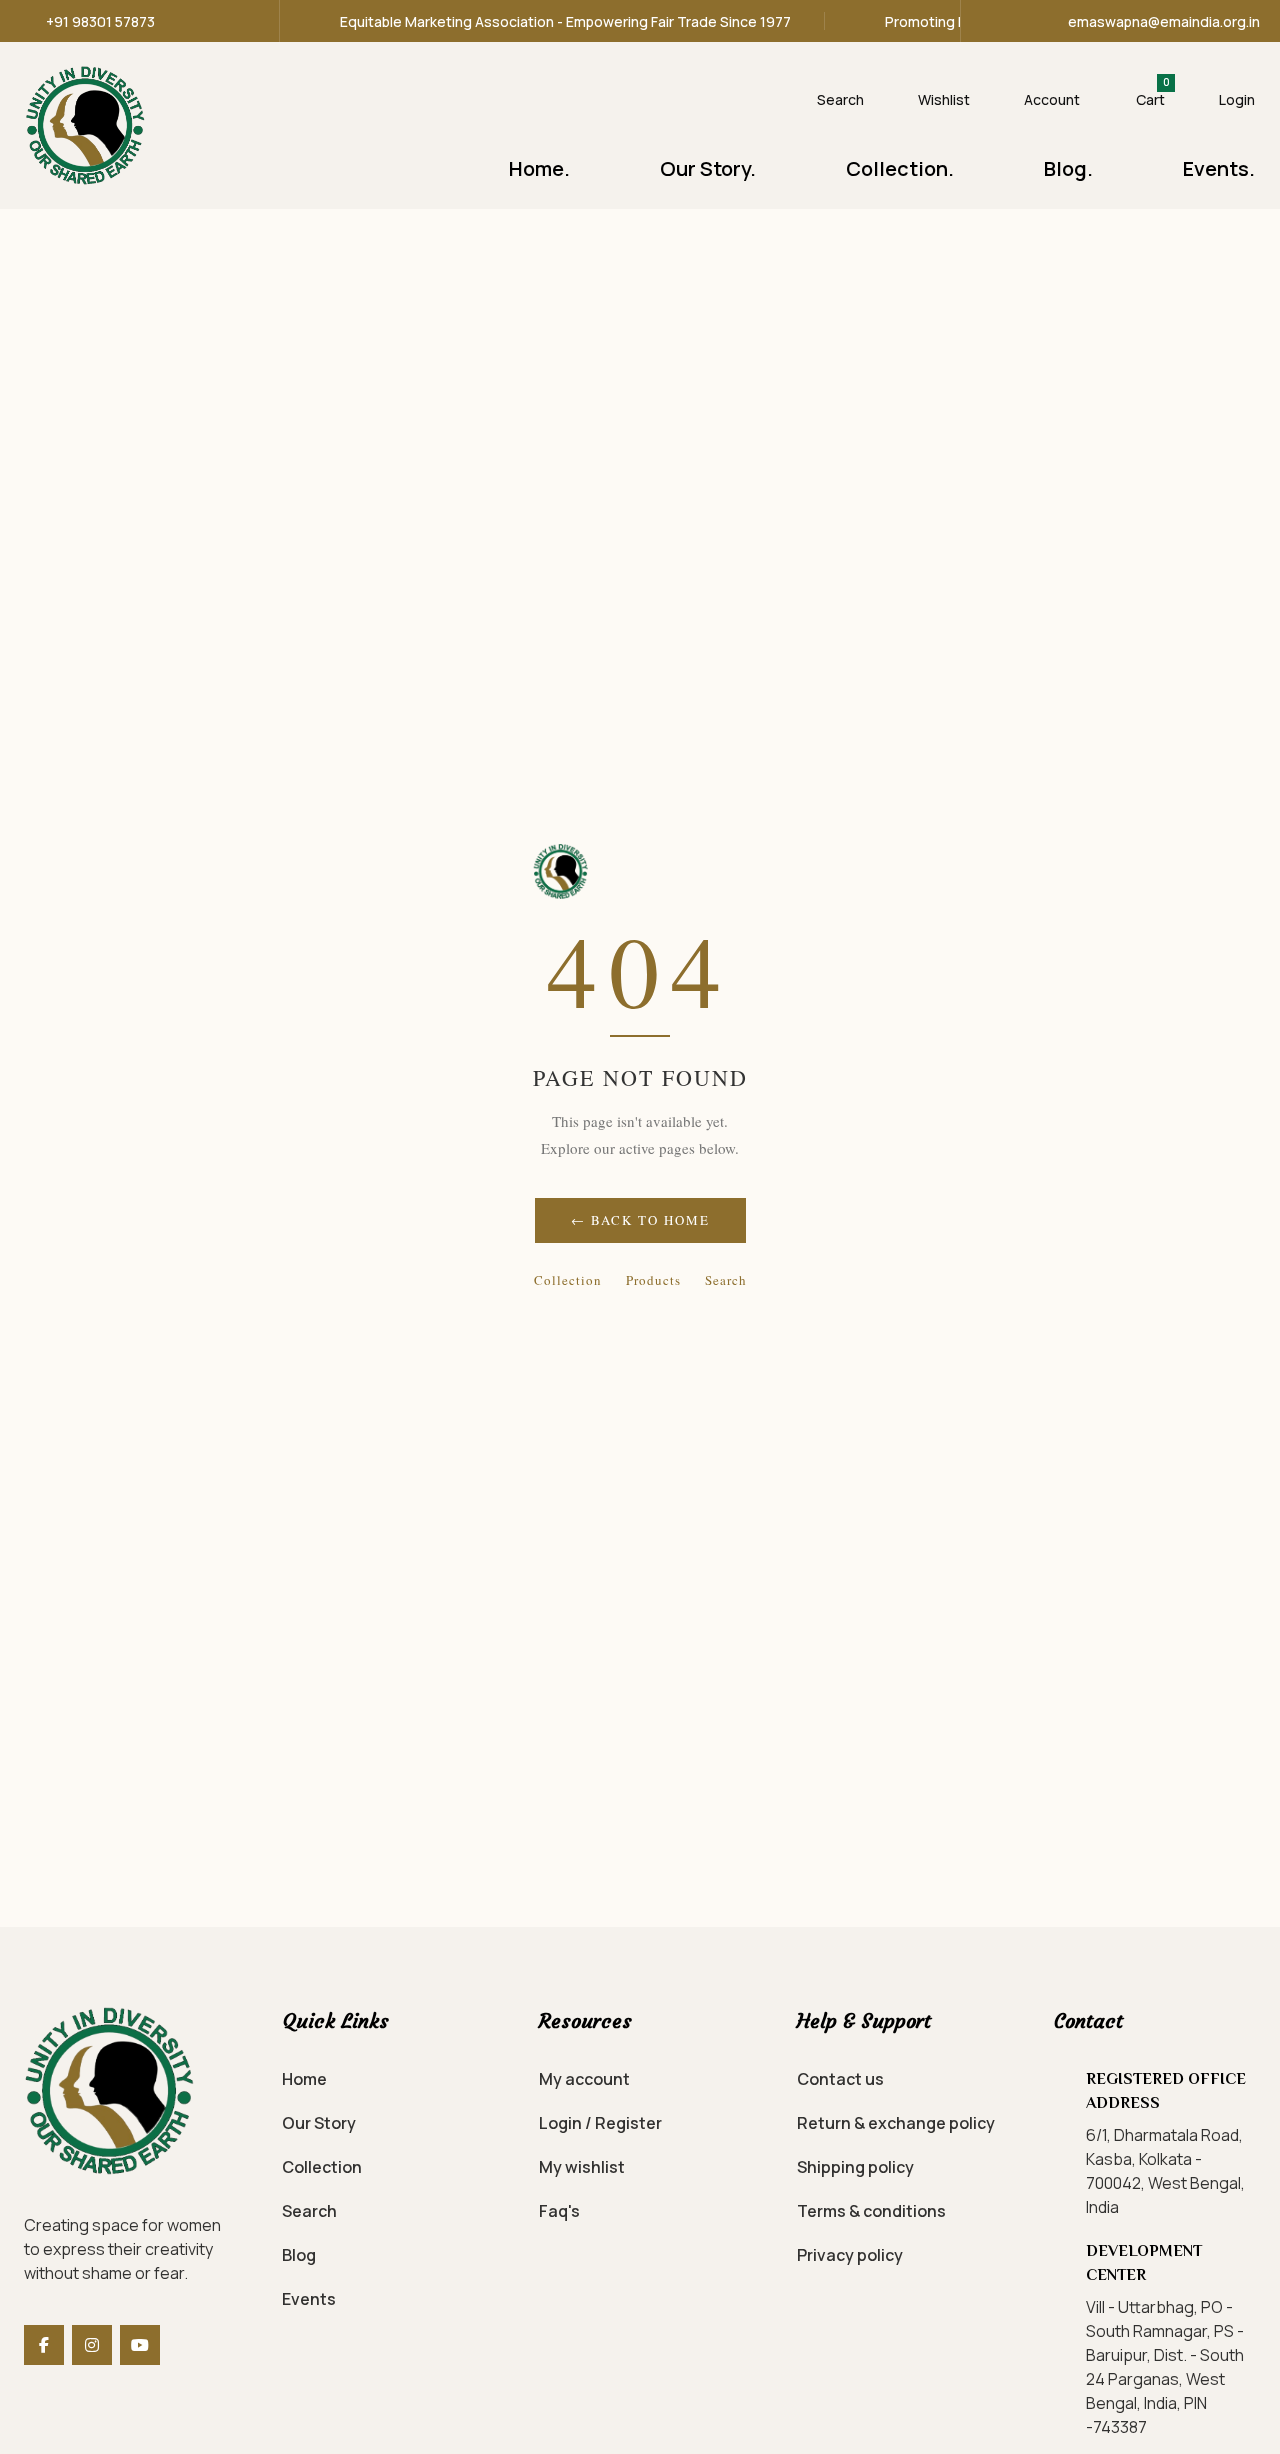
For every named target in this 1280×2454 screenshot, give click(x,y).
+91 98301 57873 (100, 21)
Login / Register (600, 2123)
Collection (568, 1280)
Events (309, 2299)
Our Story (319, 2123)
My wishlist (582, 2167)
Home (304, 2079)
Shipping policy (855, 2167)
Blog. (1068, 168)
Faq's (559, 2211)
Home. (539, 168)
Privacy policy (850, 2255)
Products (653, 1280)
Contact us (840, 2079)
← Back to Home (640, 1220)
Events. (1219, 168)
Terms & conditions (871, 2211)
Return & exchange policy (896, 2123)
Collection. (900, 168)
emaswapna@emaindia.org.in (1164, 21)
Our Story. (708, 168)
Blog (299, 2255)
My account (584, 2079)
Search (726, 1280)
